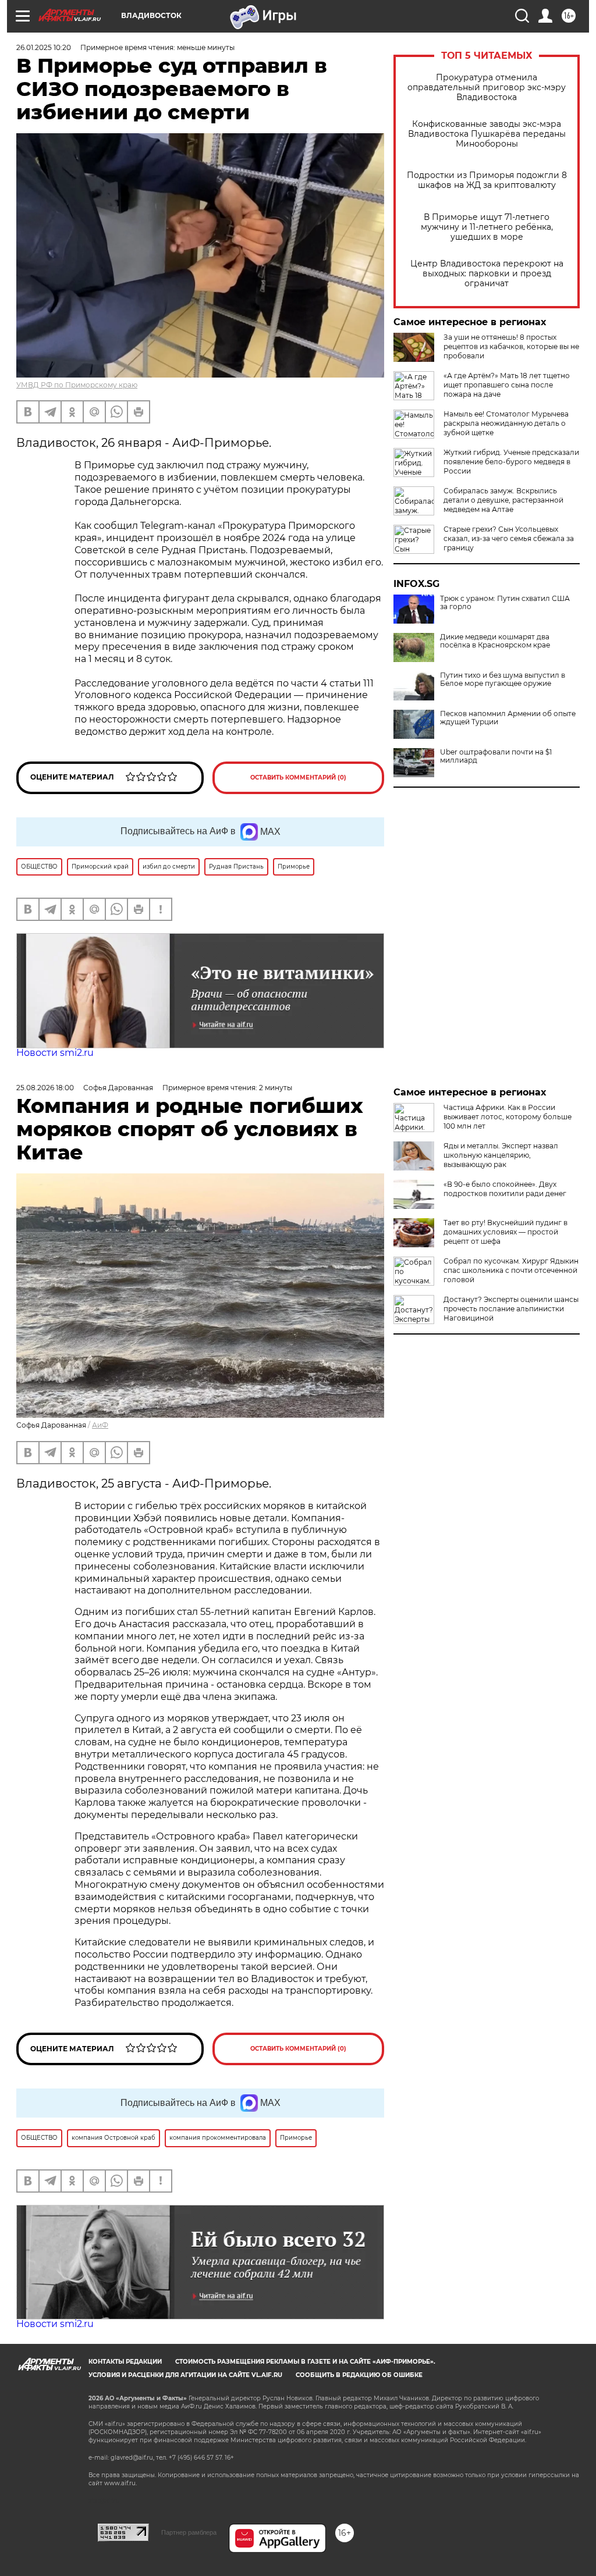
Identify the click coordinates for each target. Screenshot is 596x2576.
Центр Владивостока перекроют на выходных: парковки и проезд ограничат (487, 274)
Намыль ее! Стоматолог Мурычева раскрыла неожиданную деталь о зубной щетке (506, 423)
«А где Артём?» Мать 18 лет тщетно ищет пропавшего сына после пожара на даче (507, 385)
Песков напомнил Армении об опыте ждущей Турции (508, 718)
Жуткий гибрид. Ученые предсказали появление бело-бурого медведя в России (511, 462)
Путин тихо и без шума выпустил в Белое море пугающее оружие (503, 679)
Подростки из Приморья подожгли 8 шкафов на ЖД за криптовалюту (487, 180)
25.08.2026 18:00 (45, 1088)
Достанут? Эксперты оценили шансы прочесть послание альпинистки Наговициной (511, 1309)
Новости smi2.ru (55, 1053)
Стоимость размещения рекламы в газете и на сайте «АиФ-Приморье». (305, 2362)
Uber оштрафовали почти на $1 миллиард (496, 756)
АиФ (100, 1425)
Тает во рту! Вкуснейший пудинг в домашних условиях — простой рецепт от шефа (505, 1232)
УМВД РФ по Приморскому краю (77, 385)
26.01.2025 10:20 (44, 47)
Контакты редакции (125, 2362)
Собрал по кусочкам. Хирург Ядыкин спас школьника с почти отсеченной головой (511, 1270)
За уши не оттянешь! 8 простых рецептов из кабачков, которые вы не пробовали (511, 346)
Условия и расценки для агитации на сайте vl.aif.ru (185, 2375)
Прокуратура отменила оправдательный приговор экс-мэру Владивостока (487, 88)
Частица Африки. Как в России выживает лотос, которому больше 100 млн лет (508, 1117)
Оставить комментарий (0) (298, 778)
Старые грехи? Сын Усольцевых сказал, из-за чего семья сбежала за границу (509, 538)
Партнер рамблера (189, 2532)
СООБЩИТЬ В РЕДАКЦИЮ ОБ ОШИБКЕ (359, 2375)
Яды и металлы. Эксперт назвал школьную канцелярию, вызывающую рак (501, 1155)
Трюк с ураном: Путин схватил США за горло (505, 603)
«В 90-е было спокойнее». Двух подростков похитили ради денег (505, 1189)
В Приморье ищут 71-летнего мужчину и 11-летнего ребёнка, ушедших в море (487, 227)
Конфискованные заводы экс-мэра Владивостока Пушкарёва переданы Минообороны (487, 134)
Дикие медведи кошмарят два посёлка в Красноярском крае (495, 641)
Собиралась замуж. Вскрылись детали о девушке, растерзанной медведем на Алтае (503, 500)
